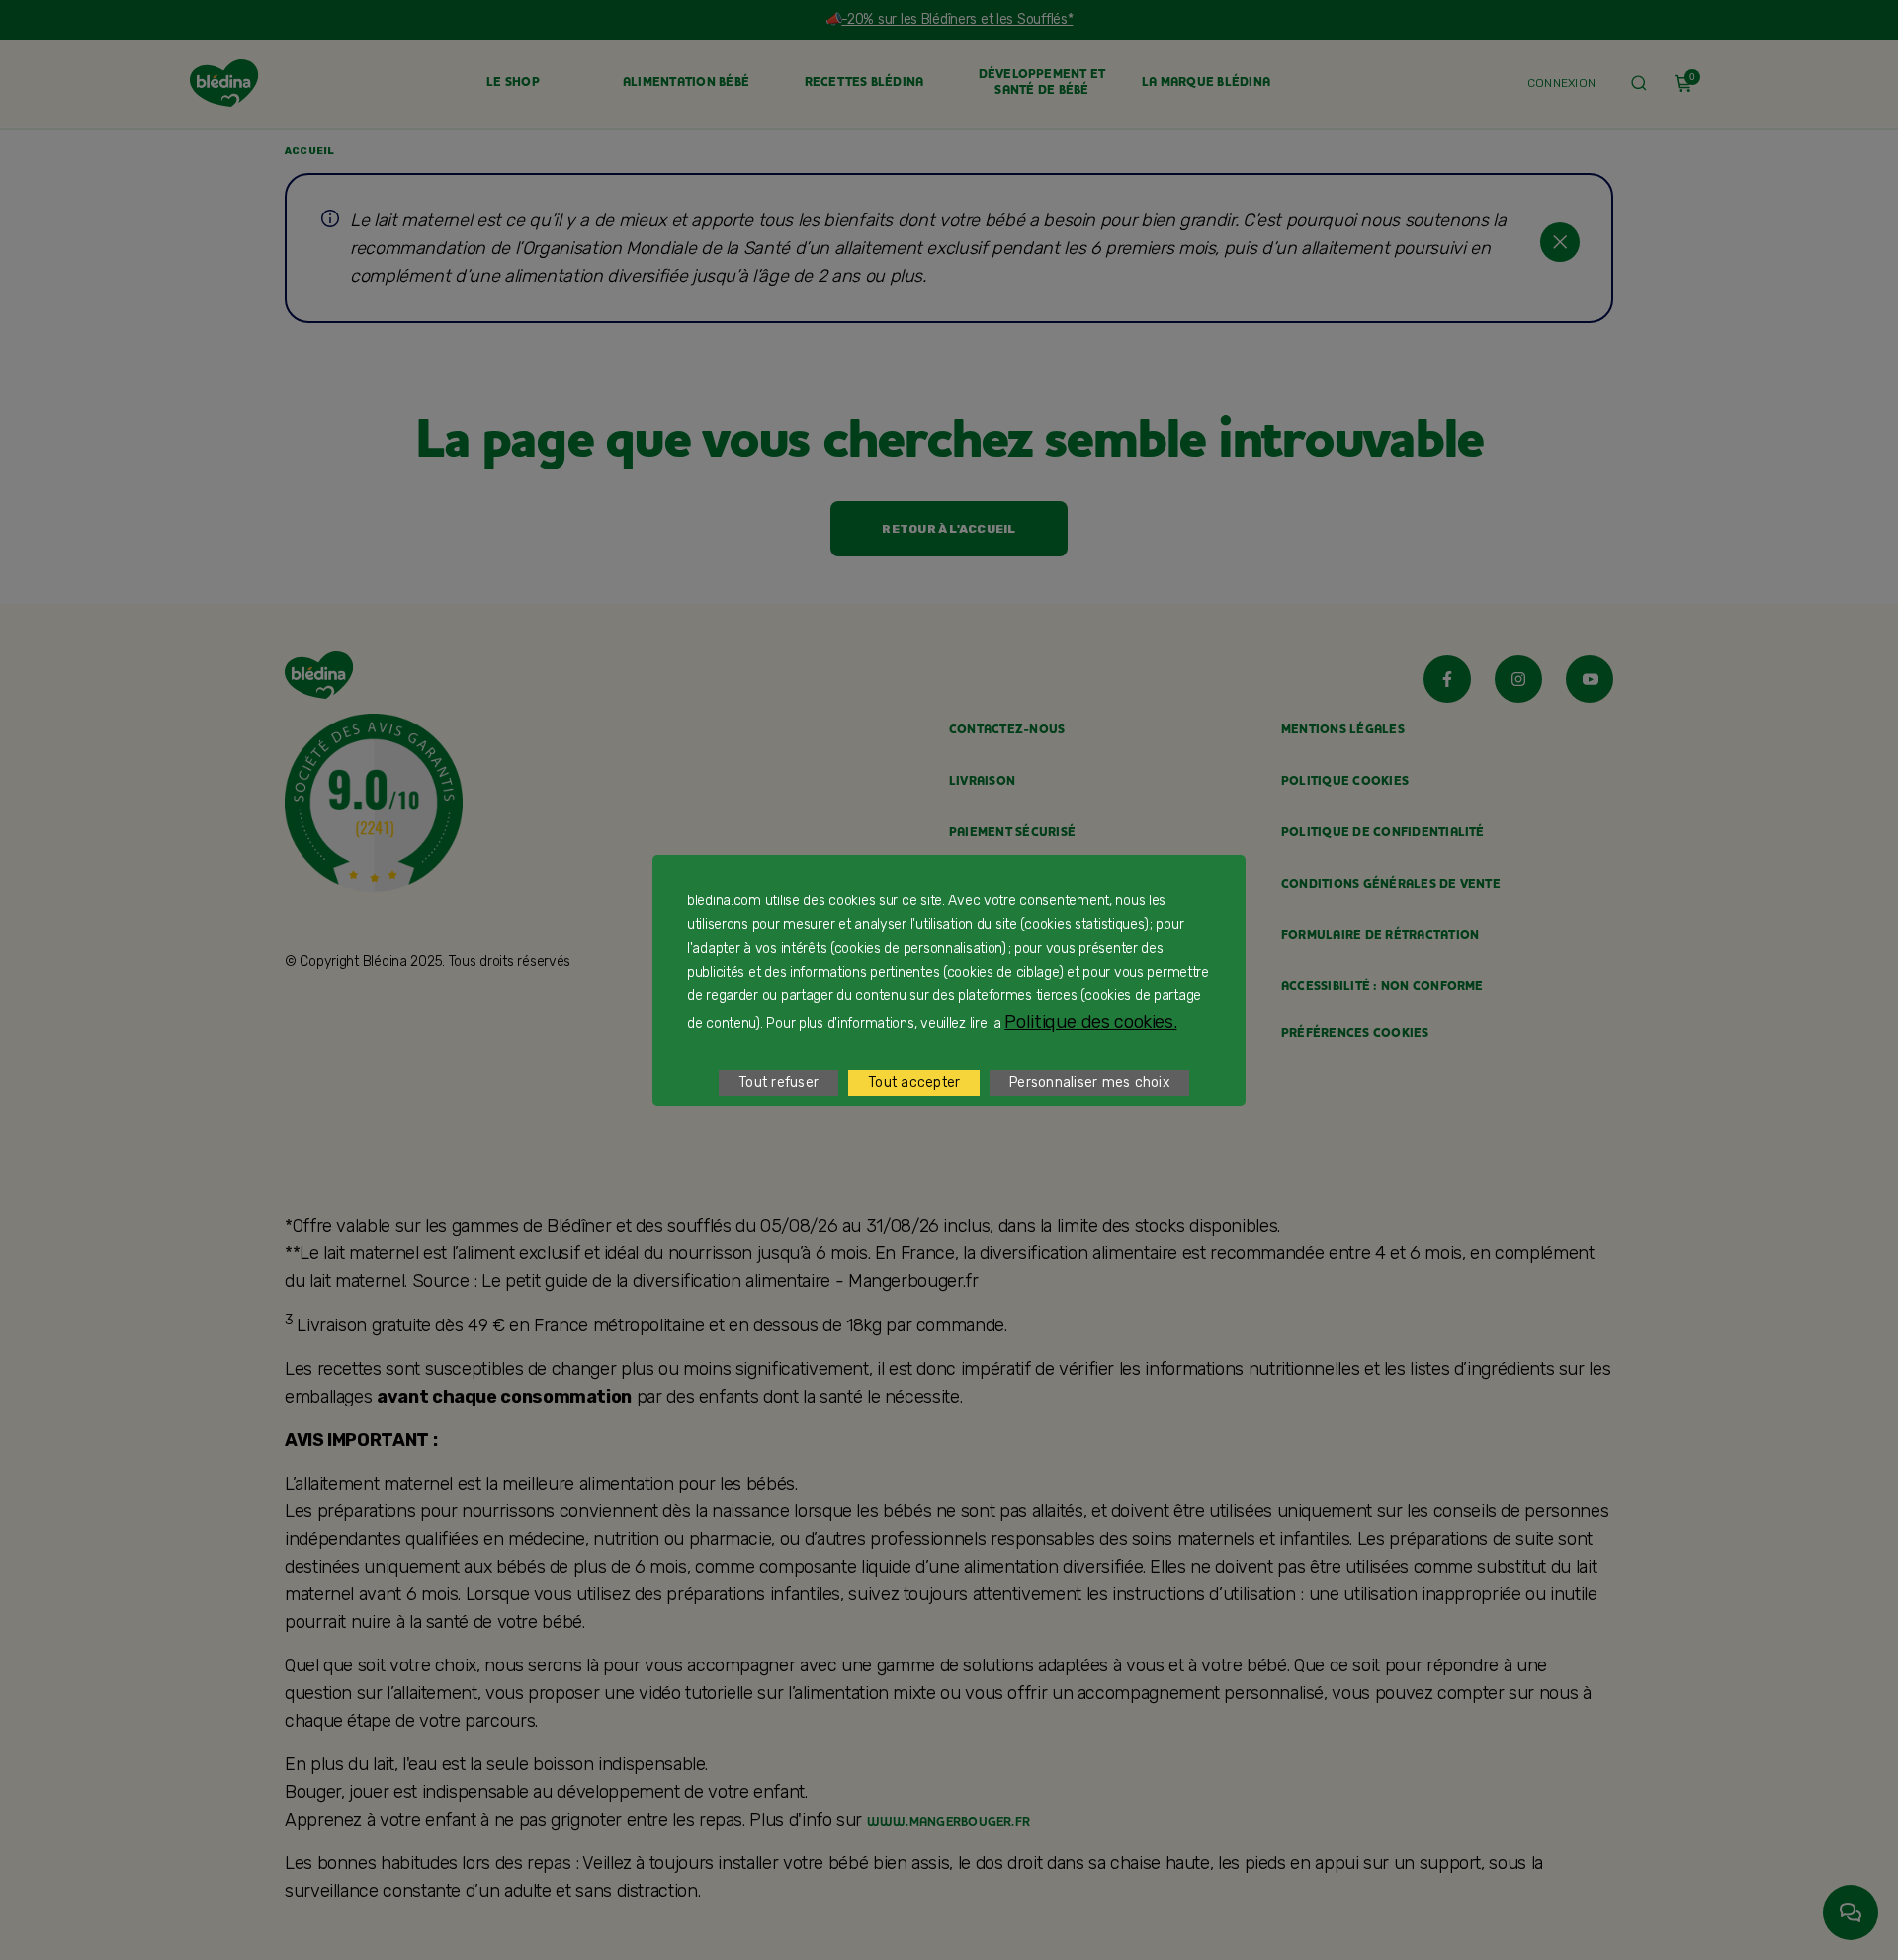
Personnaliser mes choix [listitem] (1089, 1083)
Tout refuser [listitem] (778, 1083)
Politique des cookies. (1090, 1022)
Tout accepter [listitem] (914, 1083)
